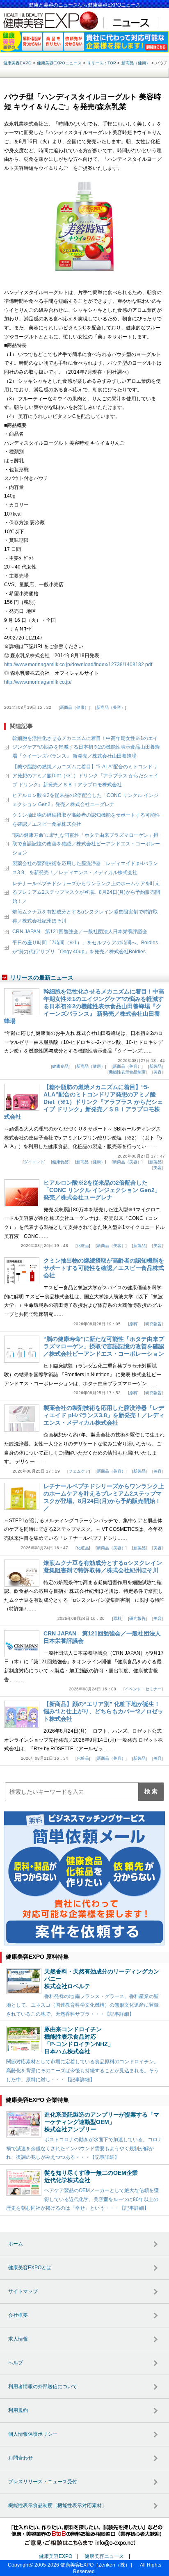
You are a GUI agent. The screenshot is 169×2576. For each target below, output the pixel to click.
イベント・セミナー (143, 1689)
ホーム (16, 2244)
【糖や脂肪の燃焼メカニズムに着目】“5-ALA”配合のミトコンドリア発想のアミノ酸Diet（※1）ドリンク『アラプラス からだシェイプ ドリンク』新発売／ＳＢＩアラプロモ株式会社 (85, 775)
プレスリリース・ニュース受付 (43, 2482)
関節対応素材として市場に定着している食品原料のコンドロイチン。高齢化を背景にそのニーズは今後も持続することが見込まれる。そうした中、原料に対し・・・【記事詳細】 (82, 2070)
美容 (158, 1072)
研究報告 (153, 1324)
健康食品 (60, 1066)
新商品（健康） (74, 707)
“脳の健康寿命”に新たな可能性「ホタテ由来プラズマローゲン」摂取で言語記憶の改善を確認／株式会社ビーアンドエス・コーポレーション (86, 844)
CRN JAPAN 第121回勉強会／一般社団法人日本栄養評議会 (80, 932)
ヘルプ (16, 2363)
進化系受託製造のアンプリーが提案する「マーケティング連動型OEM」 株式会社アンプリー (102, 2122)
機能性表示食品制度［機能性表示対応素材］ (57, 2505)
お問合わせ (21, 2458)
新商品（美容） (111, 707)
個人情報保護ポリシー (33, 2434)
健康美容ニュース (104, 2556)
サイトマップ (23, 2291)
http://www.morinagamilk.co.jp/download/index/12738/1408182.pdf (78, 665)
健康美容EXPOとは (30, 2268)
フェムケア (79, 1471)
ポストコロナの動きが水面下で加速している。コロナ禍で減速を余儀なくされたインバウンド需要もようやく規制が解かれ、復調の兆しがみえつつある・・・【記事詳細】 (84, 2148)
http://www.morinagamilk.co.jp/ (38, 682)
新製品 (155, 1066)
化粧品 (83, 1246)
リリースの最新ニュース (42, 977)
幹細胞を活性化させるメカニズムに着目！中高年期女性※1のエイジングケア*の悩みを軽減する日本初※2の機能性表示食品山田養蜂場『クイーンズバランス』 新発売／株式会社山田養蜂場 (86, 747)
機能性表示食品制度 (127, 1072)
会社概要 (18, 2315)
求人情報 (18, 2339)
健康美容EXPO (56, 2556)
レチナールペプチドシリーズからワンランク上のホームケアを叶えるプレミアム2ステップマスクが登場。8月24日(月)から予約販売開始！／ (86, 892)
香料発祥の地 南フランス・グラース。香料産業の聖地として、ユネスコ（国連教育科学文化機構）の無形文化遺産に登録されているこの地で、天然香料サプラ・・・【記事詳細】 (82, 2005)
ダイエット (34, 1162)
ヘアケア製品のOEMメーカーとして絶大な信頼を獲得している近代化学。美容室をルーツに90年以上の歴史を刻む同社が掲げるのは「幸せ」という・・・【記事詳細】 (82, 2199)
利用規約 (18, 2410)
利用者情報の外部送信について (43, 2386)
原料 (133, 1324)
